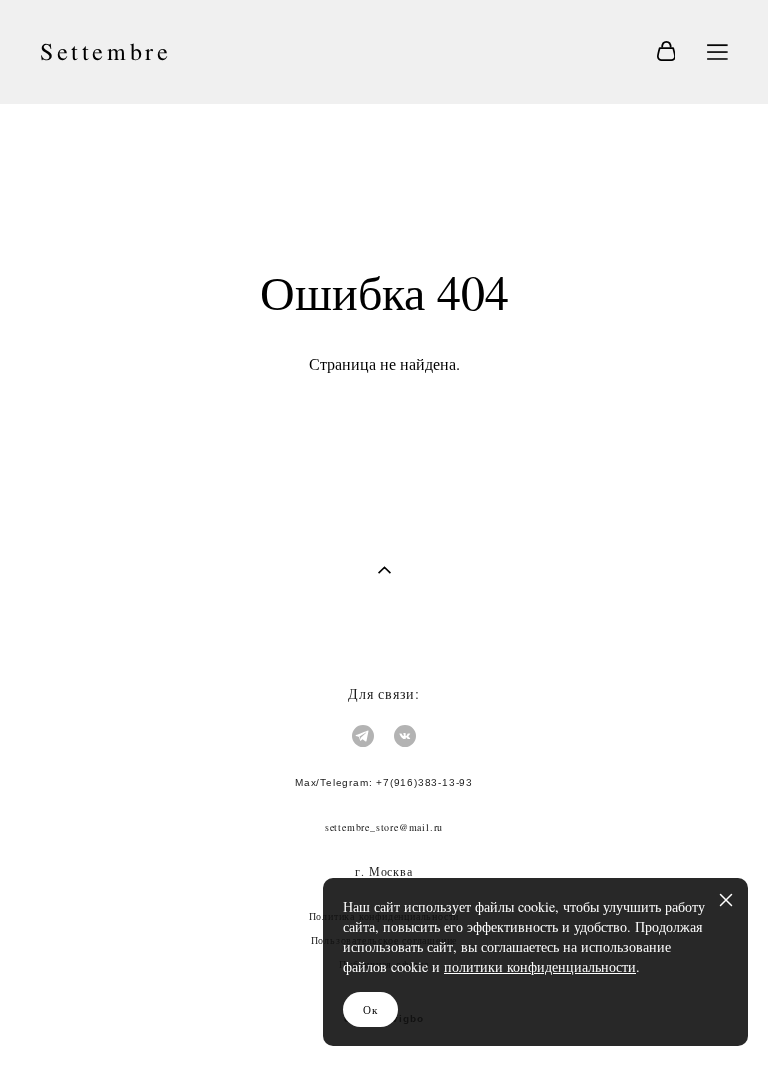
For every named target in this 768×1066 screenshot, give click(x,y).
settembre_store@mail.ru (384, 827)
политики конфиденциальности (540, 966)
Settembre (105, 52)
